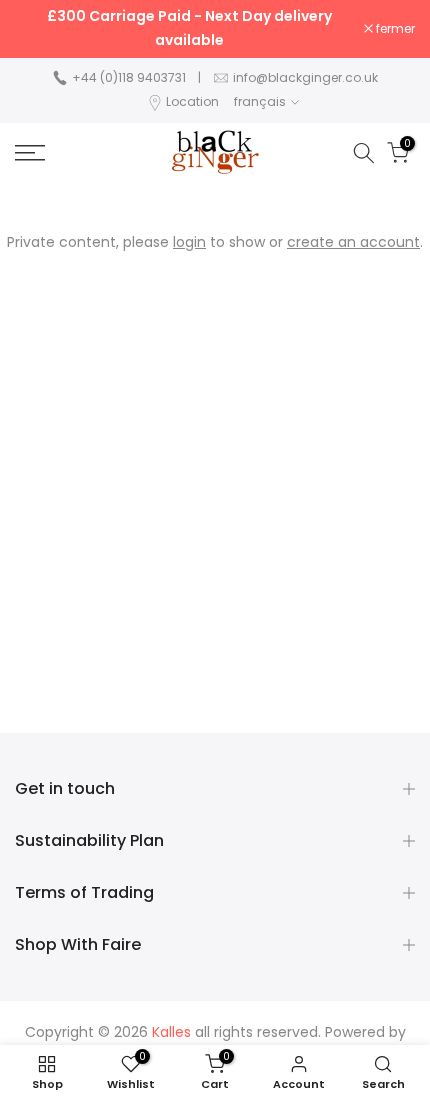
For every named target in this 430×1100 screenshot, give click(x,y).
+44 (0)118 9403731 (129, 77)
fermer (394, 29)
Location (192, 101)
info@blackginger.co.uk (305, 77)
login (189, 242)
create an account (353, 242)
